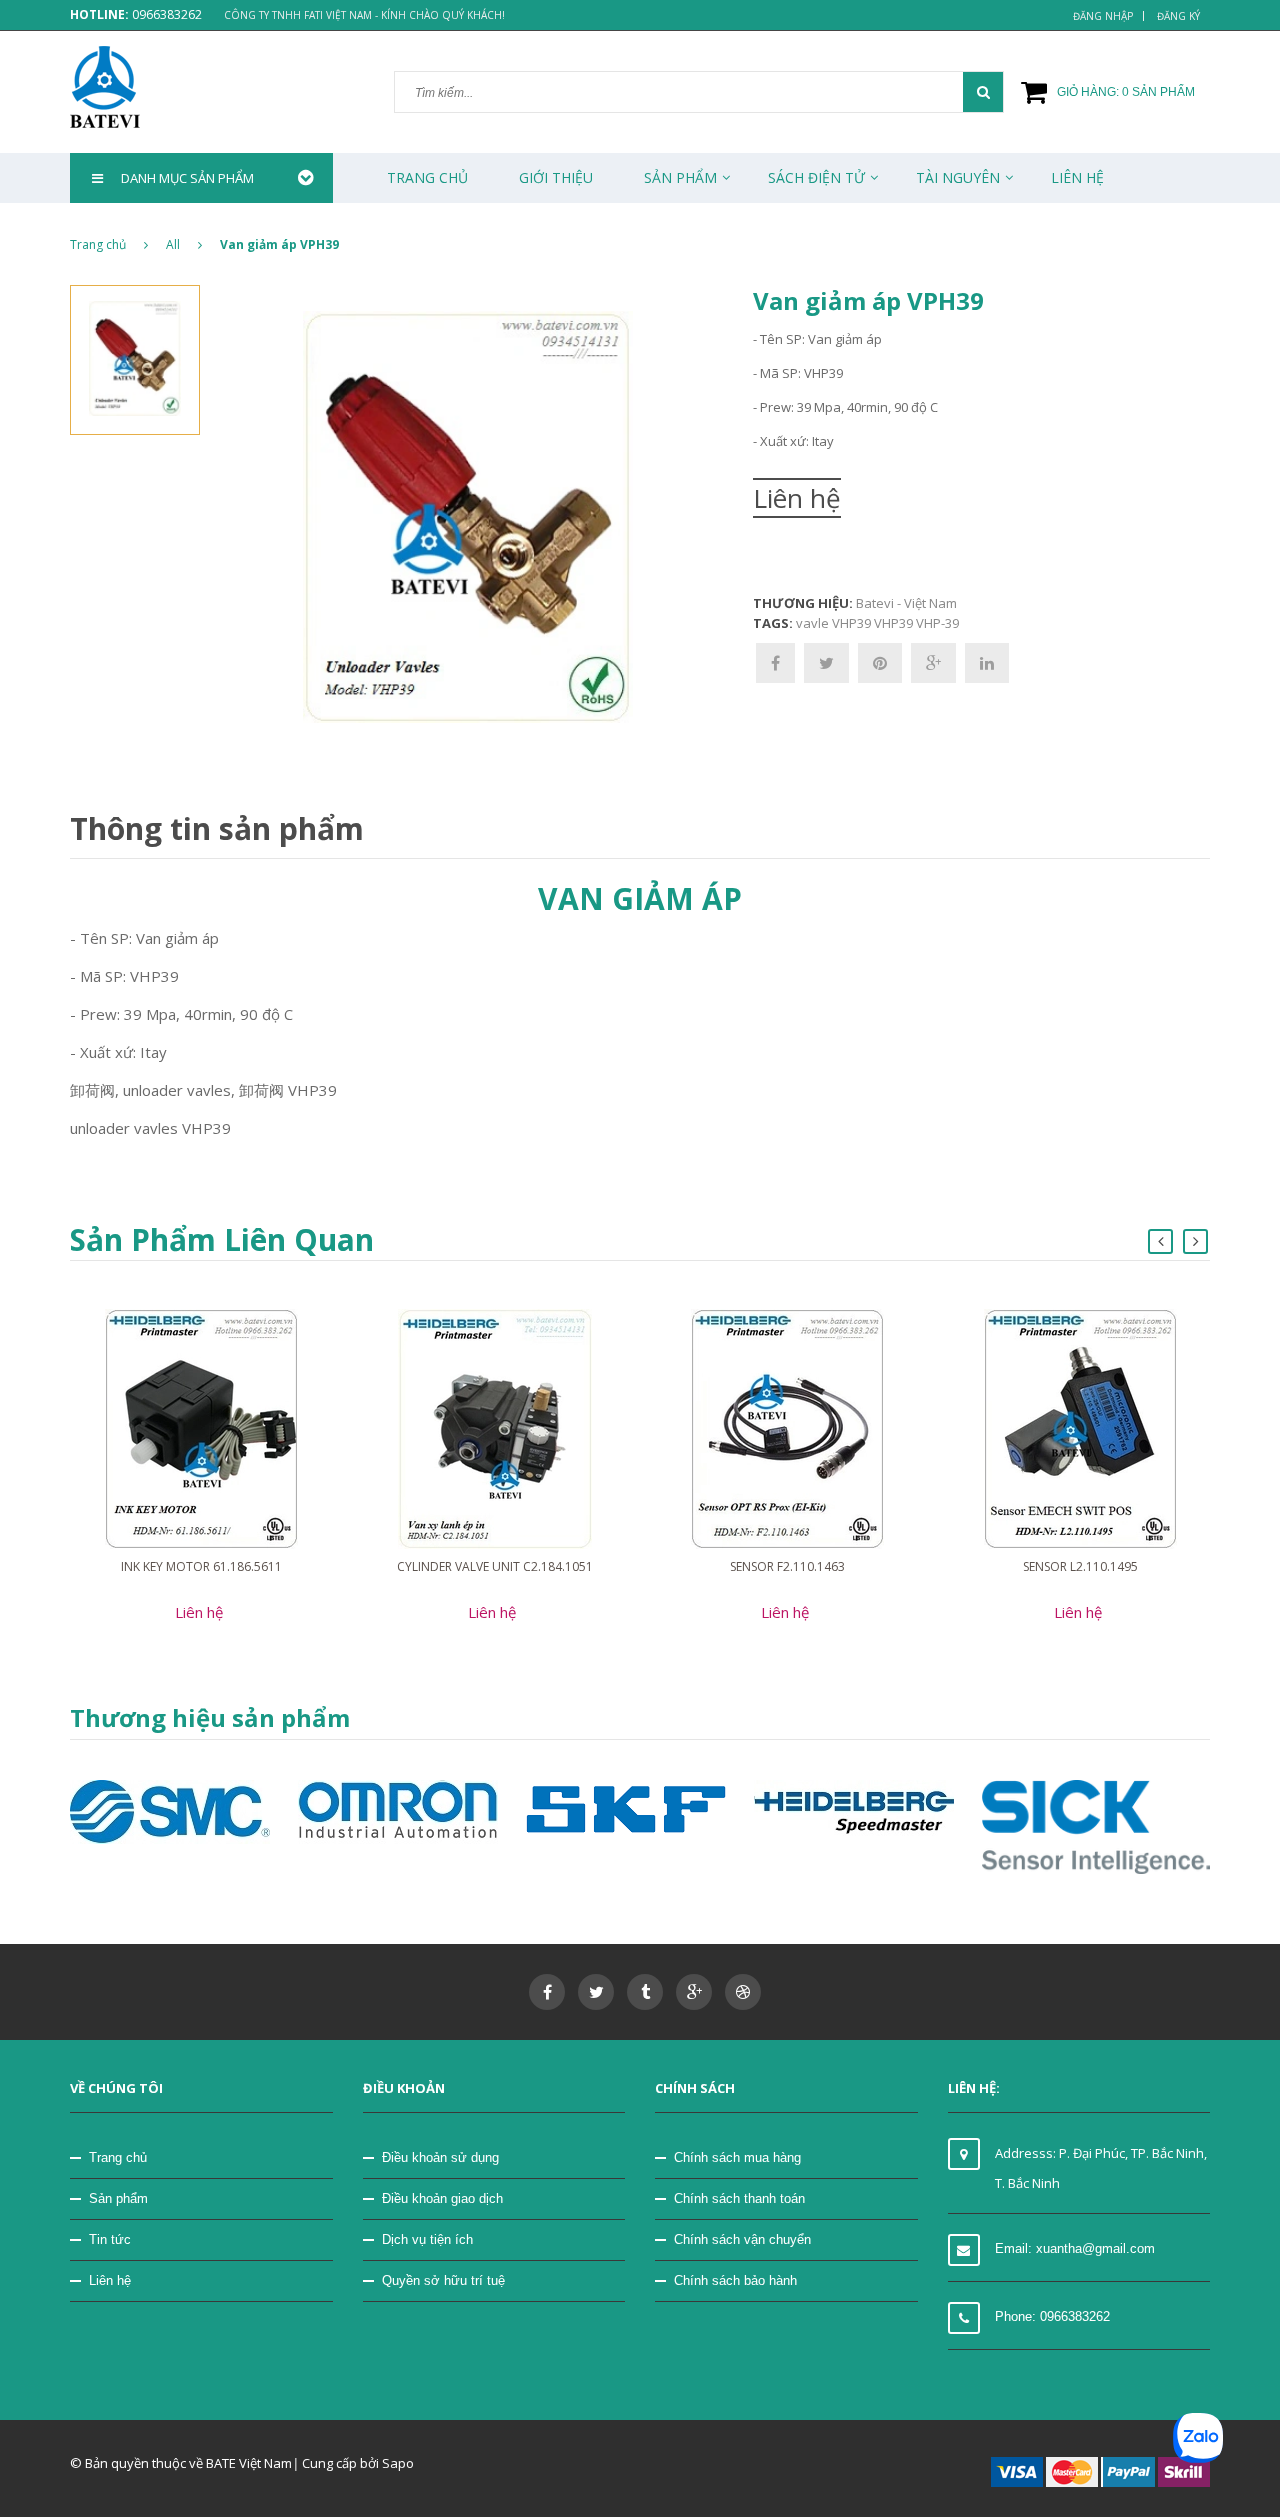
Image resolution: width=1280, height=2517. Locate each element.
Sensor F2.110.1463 (787, 1566)
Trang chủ (118, 2157)
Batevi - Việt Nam (906, 603)
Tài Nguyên (958, 177)
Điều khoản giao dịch (442, 2198)
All (173, 244)
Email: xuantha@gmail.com (1075, 2248)
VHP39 (893, 623)
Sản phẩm (680, 177)
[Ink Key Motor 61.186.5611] (201, 1428)
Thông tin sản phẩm (217, 828)
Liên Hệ (1077, 177)
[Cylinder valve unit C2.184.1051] (495, 1428)
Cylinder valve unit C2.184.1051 (495, 1566)
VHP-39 (937, 623)
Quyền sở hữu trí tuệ (443, 2280)
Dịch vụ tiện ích (427, 2239)
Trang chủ (427, 177)
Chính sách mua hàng (737, 2157)
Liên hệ (110, 2280)
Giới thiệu (556, 177)
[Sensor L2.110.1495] (1080, 1428)
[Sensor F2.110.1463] (787, 1428)
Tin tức (110, 2239)
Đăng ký (1178, 16)
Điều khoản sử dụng (440, 2157)
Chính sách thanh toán (739, 2198)
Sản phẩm (118, 2198)
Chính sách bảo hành (735, 2280)
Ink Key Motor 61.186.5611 (201, 1566)
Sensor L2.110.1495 (1080, 1566)
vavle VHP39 (833, 623)
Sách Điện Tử (816, 177)
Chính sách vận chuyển (742, 2239)
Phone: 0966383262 (1052, 2316)
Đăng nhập (1103, 16)
